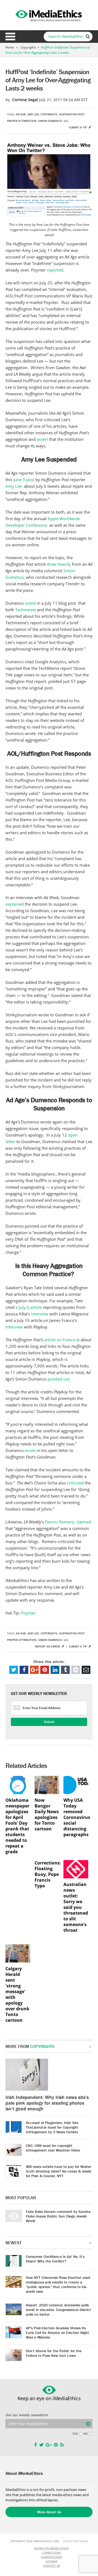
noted (31, 603)
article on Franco (60, 1340)
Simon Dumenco (50, 121)
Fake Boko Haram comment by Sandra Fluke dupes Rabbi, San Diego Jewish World (58, 2216)
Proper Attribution (22, 121)
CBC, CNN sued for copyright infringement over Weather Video (53, 2148)
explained (15, 904)
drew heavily (59, 564)
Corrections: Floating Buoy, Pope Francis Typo (47, 1874)
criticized (76, 1483)
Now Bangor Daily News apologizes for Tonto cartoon (47, 1815)
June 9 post (24, 480)
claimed (84, 1522)
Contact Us (52, 2566)
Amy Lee (33, 114)
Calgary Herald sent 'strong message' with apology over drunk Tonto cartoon (17, 1994)
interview (40, 1314)
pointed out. (59, 1379)
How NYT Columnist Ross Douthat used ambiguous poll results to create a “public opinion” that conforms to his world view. (58, 2284)
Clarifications (52, 2557)
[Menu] (10, 37)
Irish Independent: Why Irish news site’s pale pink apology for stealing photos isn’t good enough (47, 2103)
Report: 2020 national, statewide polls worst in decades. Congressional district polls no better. (58, 2310)
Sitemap (52, 2561)
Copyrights (28, 47)
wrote (30, 1450)
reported (55, 270)
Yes (75, 2434)
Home (10, 47)
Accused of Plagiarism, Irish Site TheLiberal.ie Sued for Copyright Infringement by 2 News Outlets (52, 2127)
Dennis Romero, (60, 1522)
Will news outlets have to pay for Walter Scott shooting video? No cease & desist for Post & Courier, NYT (59, 2171)
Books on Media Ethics (52, 2548)
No (86, 2434)
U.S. (66, 121)
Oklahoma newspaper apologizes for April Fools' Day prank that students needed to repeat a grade (17, 1826)
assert (42, 439)
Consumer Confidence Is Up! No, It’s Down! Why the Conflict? (55, 2259)
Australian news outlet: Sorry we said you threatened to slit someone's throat (76, 1907)
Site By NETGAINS (76, 2541)
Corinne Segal (25, 100)
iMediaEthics (49, 15)
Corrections (52, 2553)
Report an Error (48, 1646)
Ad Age (21, 114)
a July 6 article (29, 1307)
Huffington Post (72, 114)
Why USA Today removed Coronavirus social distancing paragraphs (76, 1817)
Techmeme (26, 610)
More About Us (49, 2512)
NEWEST (13, 2243)
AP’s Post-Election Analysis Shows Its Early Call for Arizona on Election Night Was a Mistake (57, 2333)
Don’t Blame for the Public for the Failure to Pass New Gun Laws (54, 2353)
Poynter (28, 1613)
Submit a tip (78, 127)
